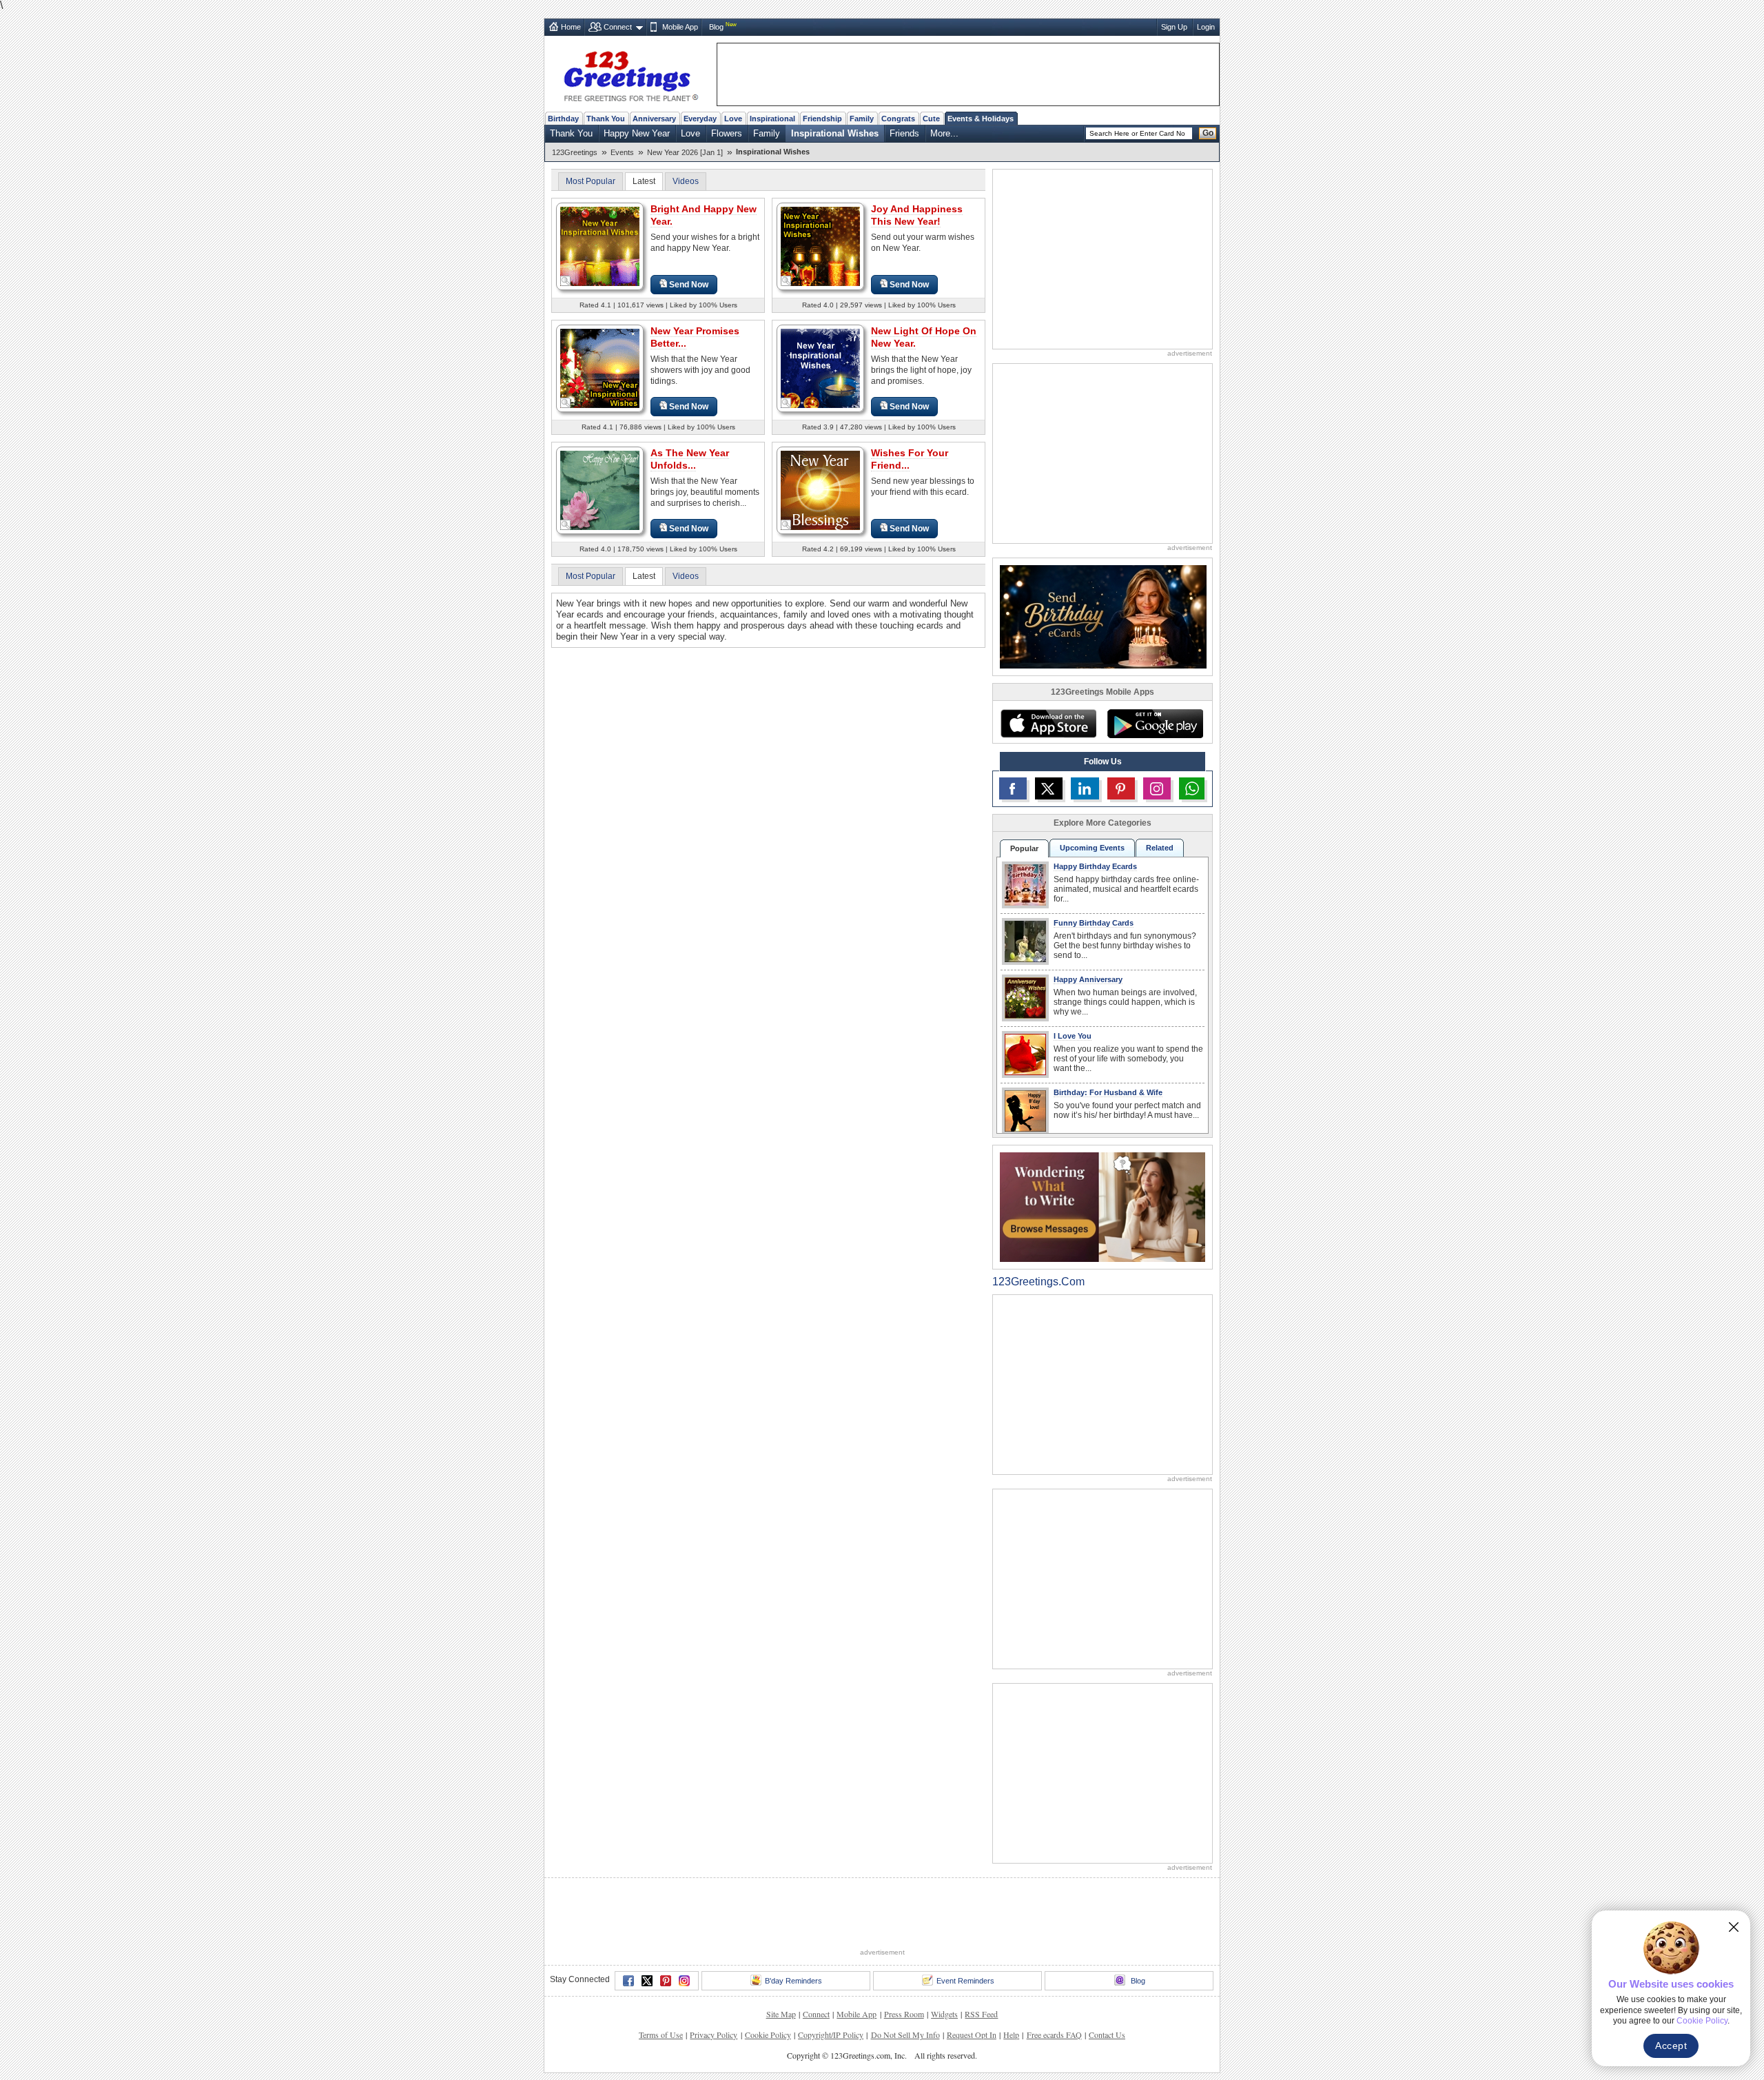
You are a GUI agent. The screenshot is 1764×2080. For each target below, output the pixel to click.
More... (944, 133)
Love (733, 119)
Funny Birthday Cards (1094, 923)
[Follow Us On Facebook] (1013, 788)
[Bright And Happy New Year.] (600, 246)
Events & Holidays (981, 119)
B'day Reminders (793, 1981)
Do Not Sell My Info (905, 2035)
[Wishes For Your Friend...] (820, 490)
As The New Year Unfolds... (690, 459)
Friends (904, 133)
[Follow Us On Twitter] (1049, 788)
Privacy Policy (714, 2035)
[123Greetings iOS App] (1048, 724)
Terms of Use (661, 2035)
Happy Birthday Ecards (1095, 866)
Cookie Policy (768, 2035)
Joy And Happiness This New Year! (917, 215)
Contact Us (1107, 2035)
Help (1011, 2035)
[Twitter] (647, 1981)
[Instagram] (684, 1981)
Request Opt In (972, 2035)
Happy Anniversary (1088, 979)
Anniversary (654, 119)
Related (1160, 848)
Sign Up (1174, 27)
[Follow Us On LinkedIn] (1085, 788)
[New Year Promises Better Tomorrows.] (600, 368)
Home (571, 27)
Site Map (781, 2014)
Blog (716, 27)
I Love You (1073, 1036)
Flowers (727, 133)
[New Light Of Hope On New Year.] (820, 368)
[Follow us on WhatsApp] (1192, 788)
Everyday (700, 119)
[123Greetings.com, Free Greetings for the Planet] (630, 74)
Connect (618, 27)
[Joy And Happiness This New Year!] (820, 246)
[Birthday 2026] (1103, 616)
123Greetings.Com (1038, 1282)
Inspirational (772, 119)
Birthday (563, 119)
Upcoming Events (1092, 848)
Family (862, 119)
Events (622, 152)
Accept (1671, 2046)
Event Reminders (965, 1981)
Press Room (904, 2014)
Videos (686, 181)
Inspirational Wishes (835, 133)
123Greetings (575, 152)
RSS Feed (981, 2014)
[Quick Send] (566, 281)
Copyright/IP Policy (831, 2035)
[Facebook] (628, 1981)
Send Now (689, 285)
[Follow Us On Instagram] (1157, 788)
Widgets (944, 2014)
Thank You (606, 119)
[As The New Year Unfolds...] (600, 490)
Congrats (898, 119)
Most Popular (591, 181)
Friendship (822, 119)
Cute (931, 119)
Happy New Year (637, 133)
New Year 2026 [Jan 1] (685, 152)
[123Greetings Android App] (1155, 724)
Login (1206, 27)
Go (1208, 133)
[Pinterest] (666, 1981)
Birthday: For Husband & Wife (1108, 1092)
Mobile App (680, 27)
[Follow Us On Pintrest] (1121, 788)
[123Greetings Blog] (1102, 1206)
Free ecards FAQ (1054, 2035)
